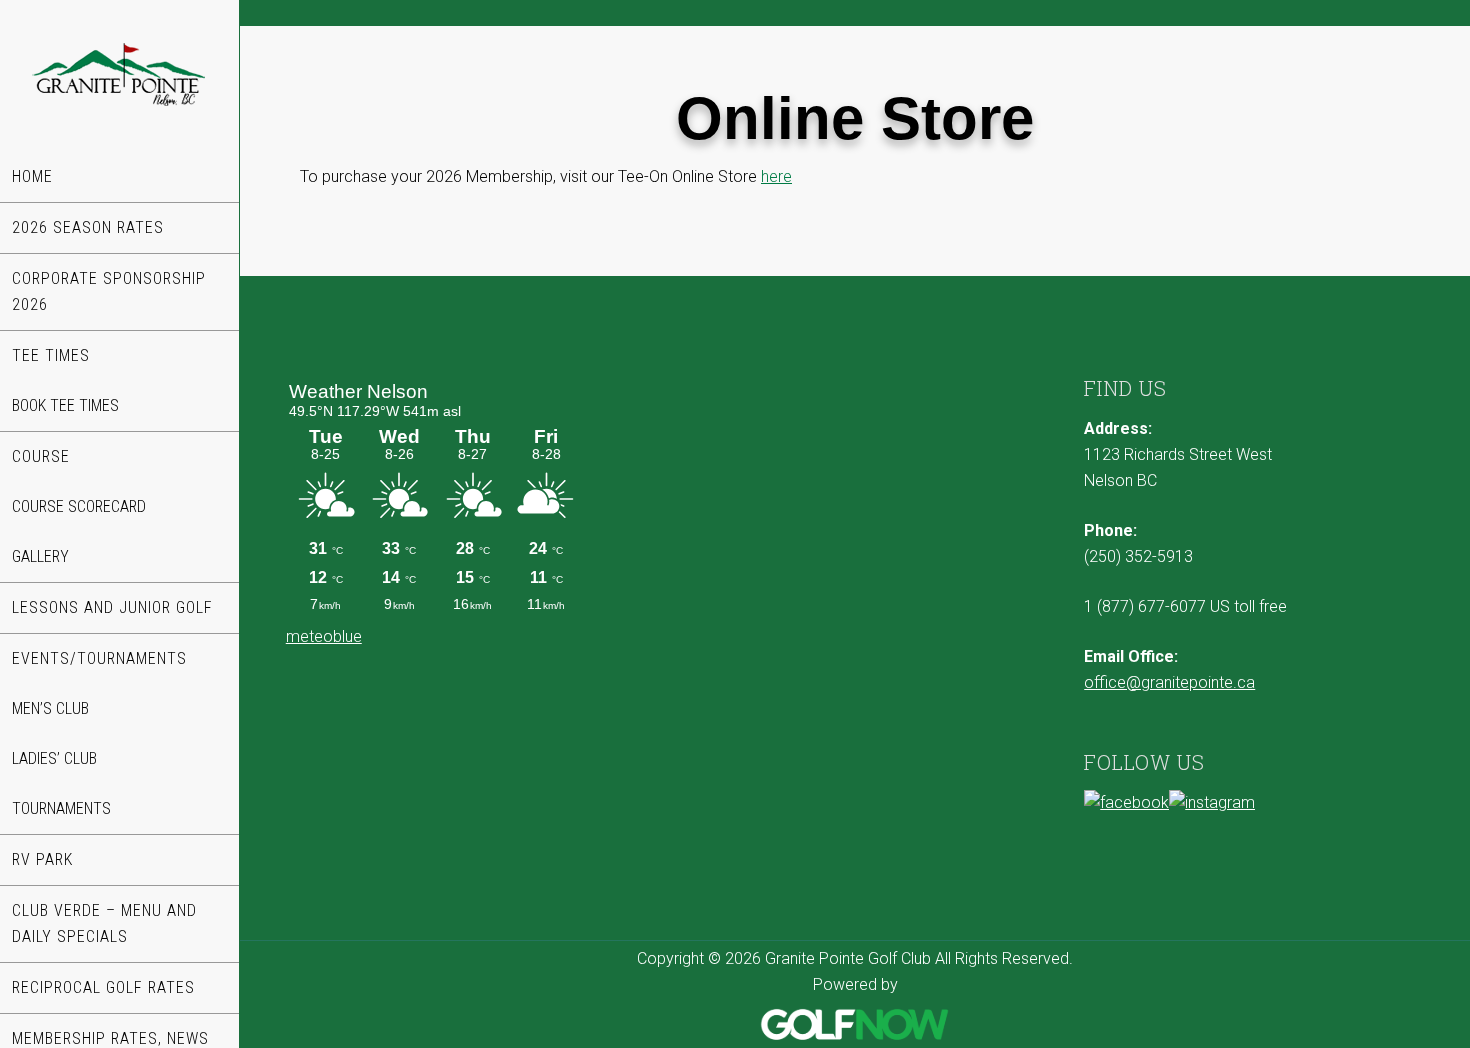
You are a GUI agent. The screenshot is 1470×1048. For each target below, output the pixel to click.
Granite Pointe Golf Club (119, 76)
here (776, 176)
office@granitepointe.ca (1169, 682)
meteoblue (324, 636)
